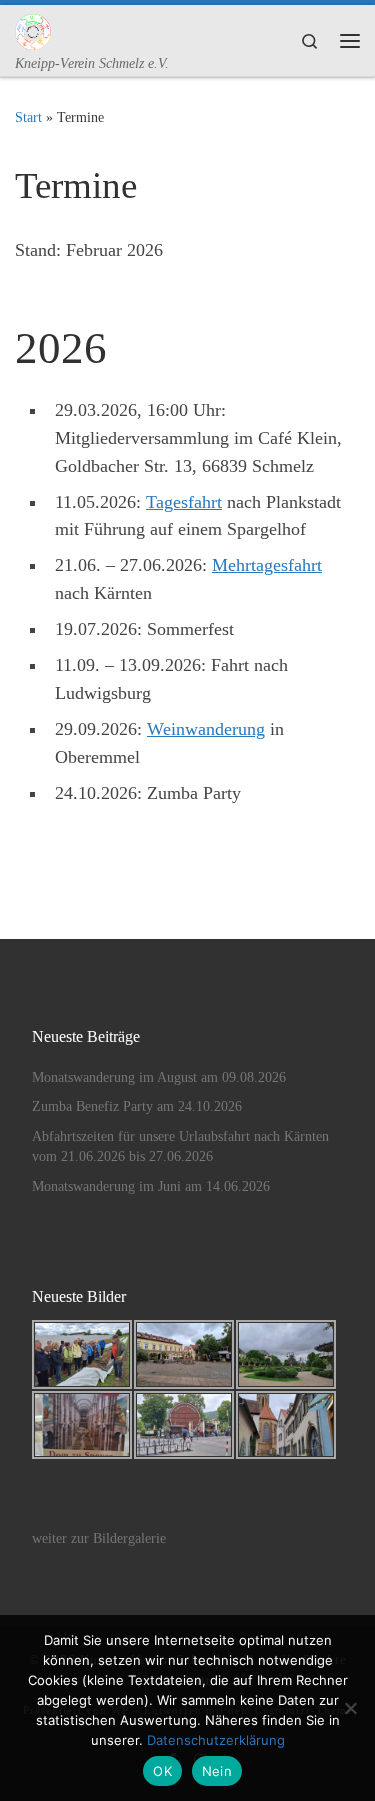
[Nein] (350, 1708)
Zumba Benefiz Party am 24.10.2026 (137, 1106)
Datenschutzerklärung (216, 1740)
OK (162, 1771)
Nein (217, 1771)
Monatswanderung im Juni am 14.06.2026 (151, 1186)
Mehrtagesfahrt (267, 565)
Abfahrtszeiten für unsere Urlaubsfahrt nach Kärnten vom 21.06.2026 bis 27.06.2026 (180, 1147)
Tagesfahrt (184, 502)
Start (28, 117)
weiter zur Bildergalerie (99, 1538)
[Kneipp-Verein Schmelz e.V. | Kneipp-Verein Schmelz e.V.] (33, 29)
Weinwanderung (206, 729)
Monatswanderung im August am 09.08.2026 (159, 1077)
